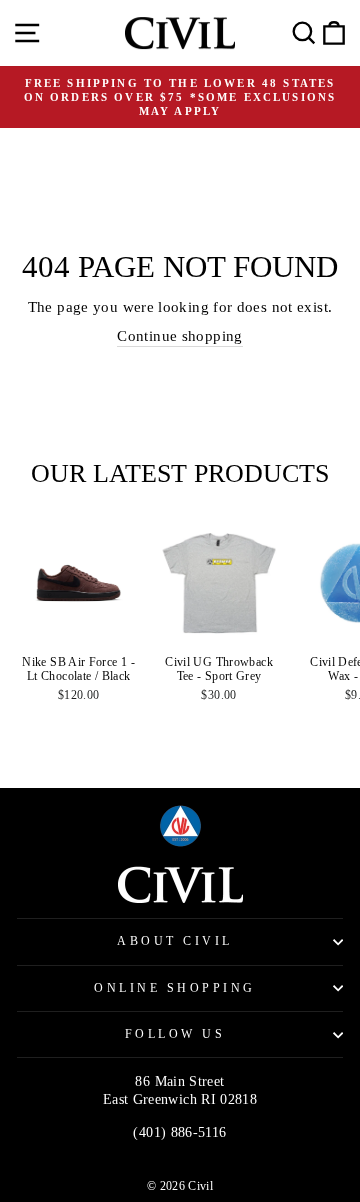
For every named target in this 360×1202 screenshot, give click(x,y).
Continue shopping (179, 336)
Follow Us (175, 1034)
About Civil (175, 941)
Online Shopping (175, 988)
